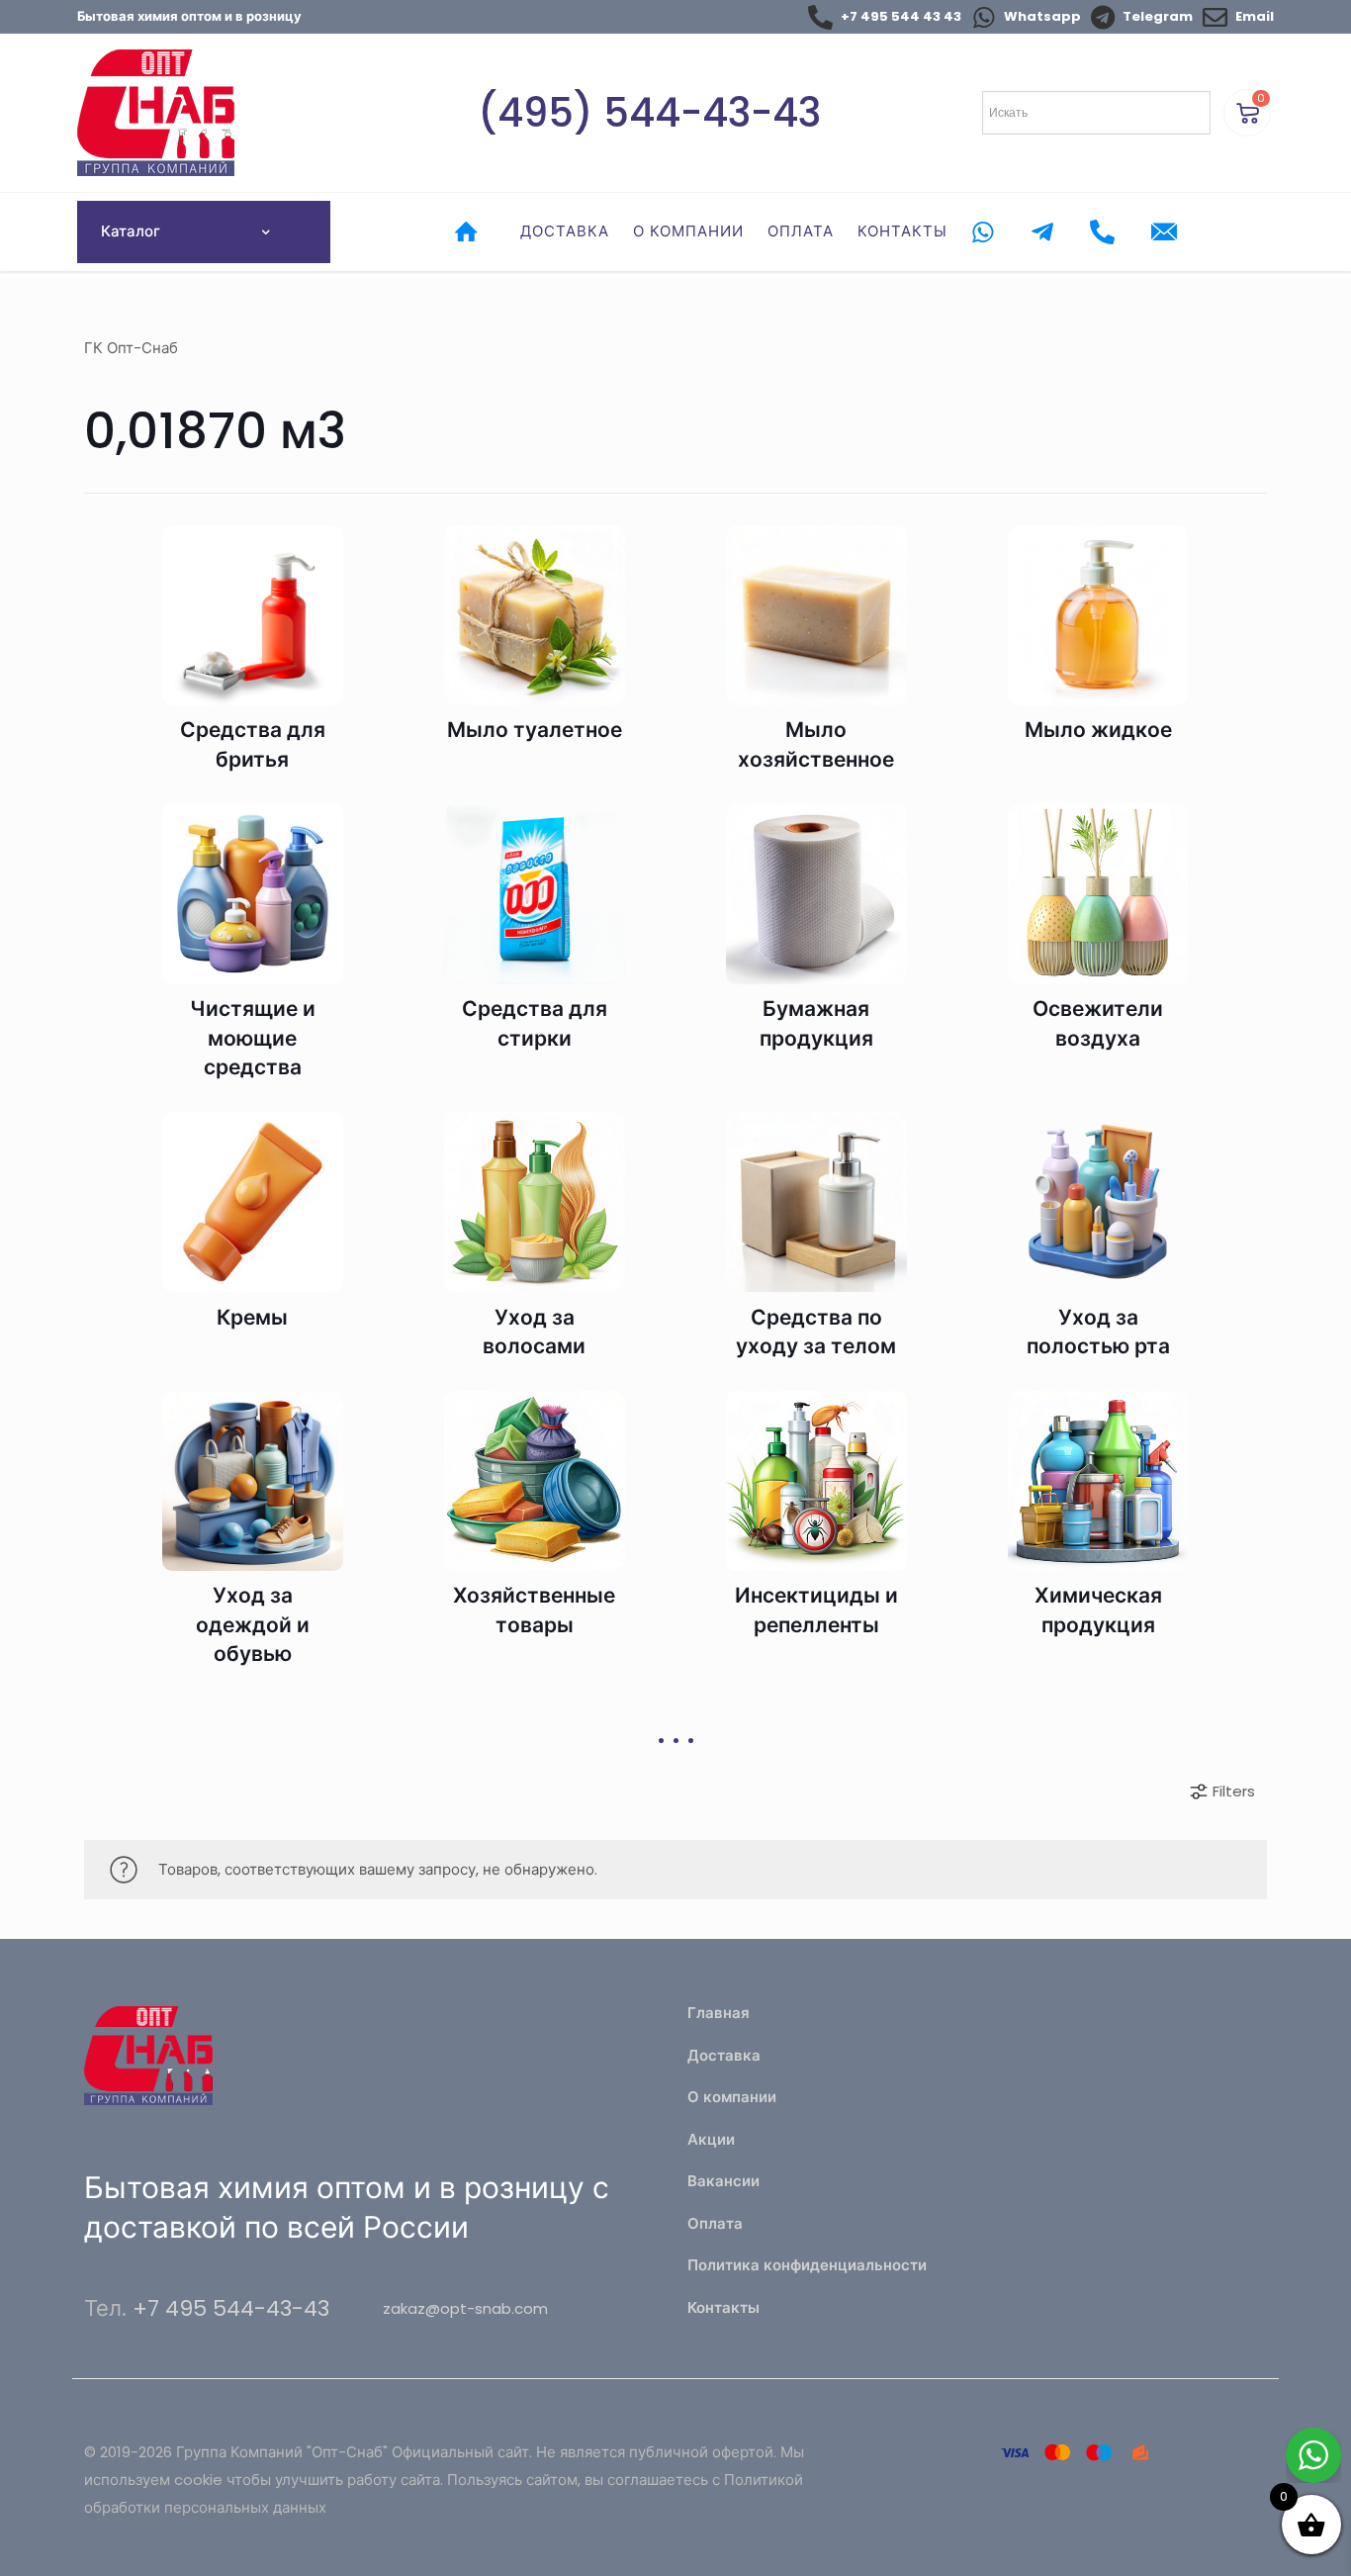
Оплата (715, 2223)
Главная (719, 2013)
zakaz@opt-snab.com (465, 2308)
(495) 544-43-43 (649, 113)
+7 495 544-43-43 (231, 2308)
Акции (711, 2139)
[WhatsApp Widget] (1313, 2455)
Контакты (723, 2307)
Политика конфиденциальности (807, 2265)
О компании (732, 2097)
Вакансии (723, 2181)
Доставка (724, 2055)
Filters (1234, 1791)
